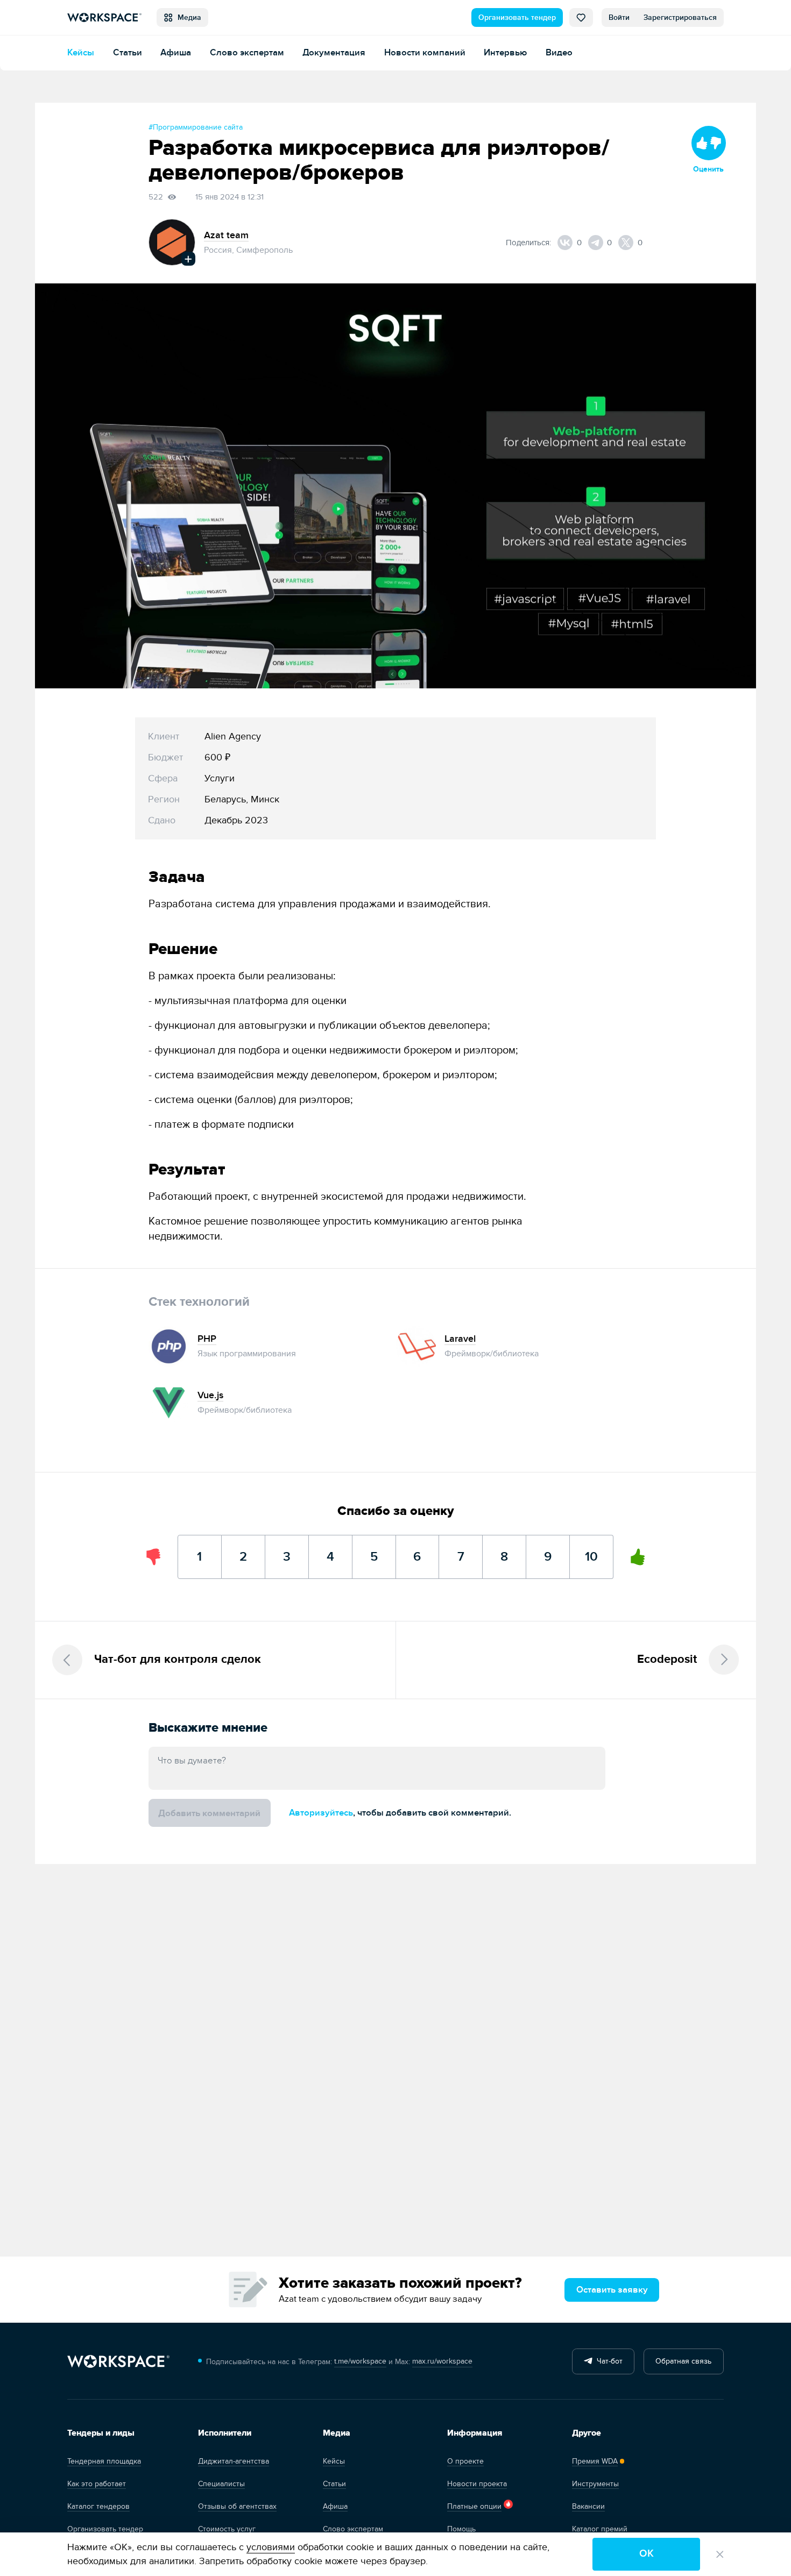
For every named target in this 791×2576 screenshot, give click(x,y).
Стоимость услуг (227, 2529)
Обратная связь (683, 2361)
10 (592, 1550)
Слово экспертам (247, 52)
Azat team (226, 235)
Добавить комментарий (209, 1813)
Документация (334, 52)
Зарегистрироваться (680, 17)
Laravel (460, 1339)
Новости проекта (477, 2484)
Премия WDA (595, 2461)
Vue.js (210, 1395)
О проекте (465, 2461)
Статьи (128, 52)
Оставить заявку (612, 2290)
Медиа (187, 17)
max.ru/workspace (442, 2361)
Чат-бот (608, 2361)
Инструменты (595, 2484)
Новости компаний (425, 52)
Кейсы (81, 52)
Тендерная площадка (104, 2461)
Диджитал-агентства (234, 2461)
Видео (559, 52)
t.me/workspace (360, 2361)
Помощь (461, 2529)
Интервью (505, 52)
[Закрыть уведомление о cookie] (720, 2554)
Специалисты (221, 2484)
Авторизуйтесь (321, 1813)
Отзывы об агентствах (237, 2506)
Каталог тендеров (98, 2506)
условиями (271, 2547)
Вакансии (588, 2506)
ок (647, 2554)
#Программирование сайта (196, 127)
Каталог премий (600, 2529)
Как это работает (97, 2484)
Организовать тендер (517, 17)
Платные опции (474, 2506)
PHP (207, 1339)
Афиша (176, 52)
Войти (619, 17)
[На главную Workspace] (118, 2362)
